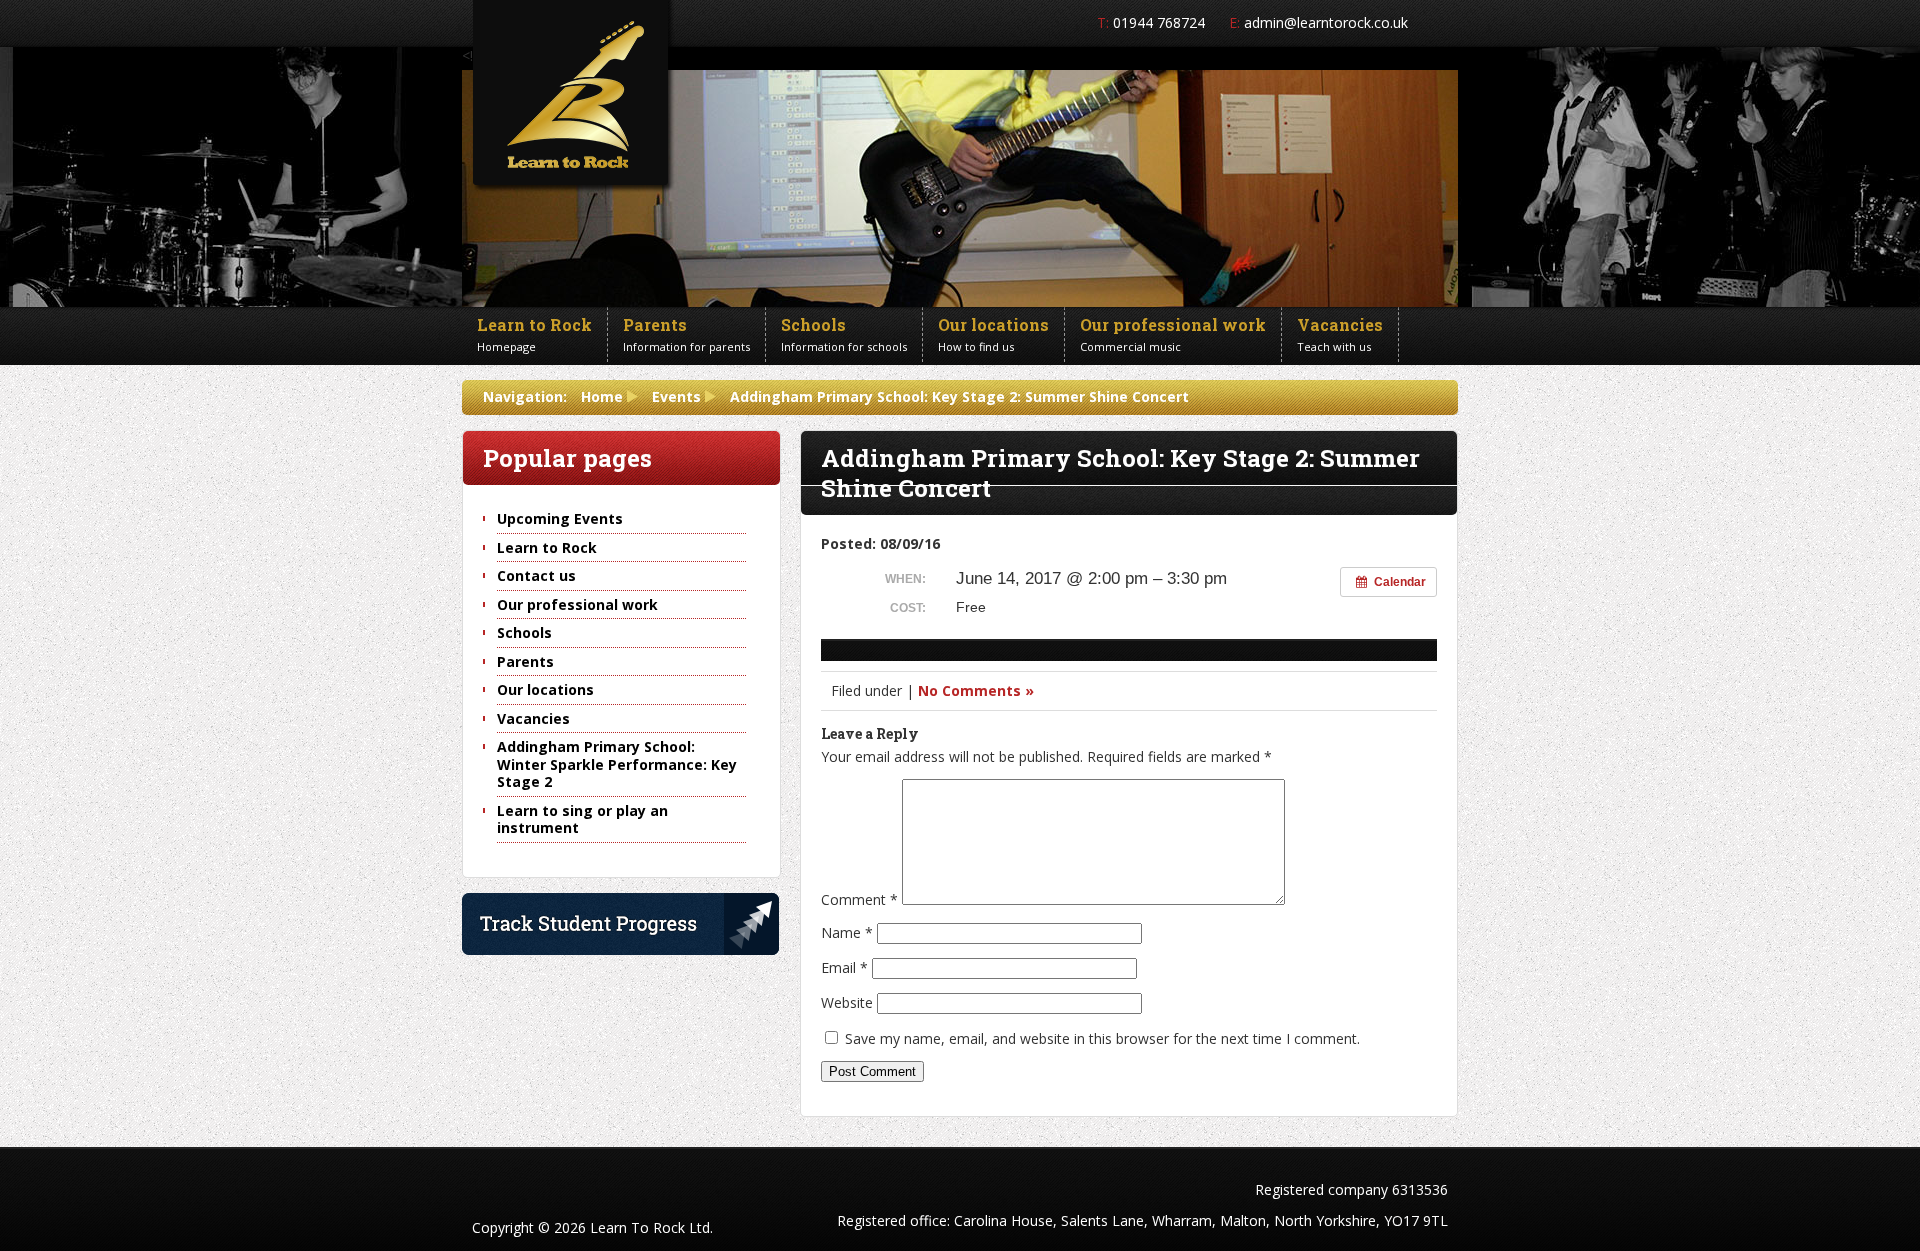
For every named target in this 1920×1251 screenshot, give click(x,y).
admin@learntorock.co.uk (1326, 22)
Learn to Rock (547, 547)
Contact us (536, 575)
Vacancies (533, 718)
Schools (524, 632)
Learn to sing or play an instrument (582, 819)
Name (847, 932)
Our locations (545, 689)
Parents (525, 661)
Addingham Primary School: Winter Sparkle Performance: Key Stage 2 (617, 764)
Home (602, 396)
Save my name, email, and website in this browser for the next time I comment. (1102, 1038)
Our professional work (577, 604)
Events (676, 396)
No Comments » (976, 690)
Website (847, 1002)
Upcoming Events (560, 518)
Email (844, 967)
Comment (859, 899)
